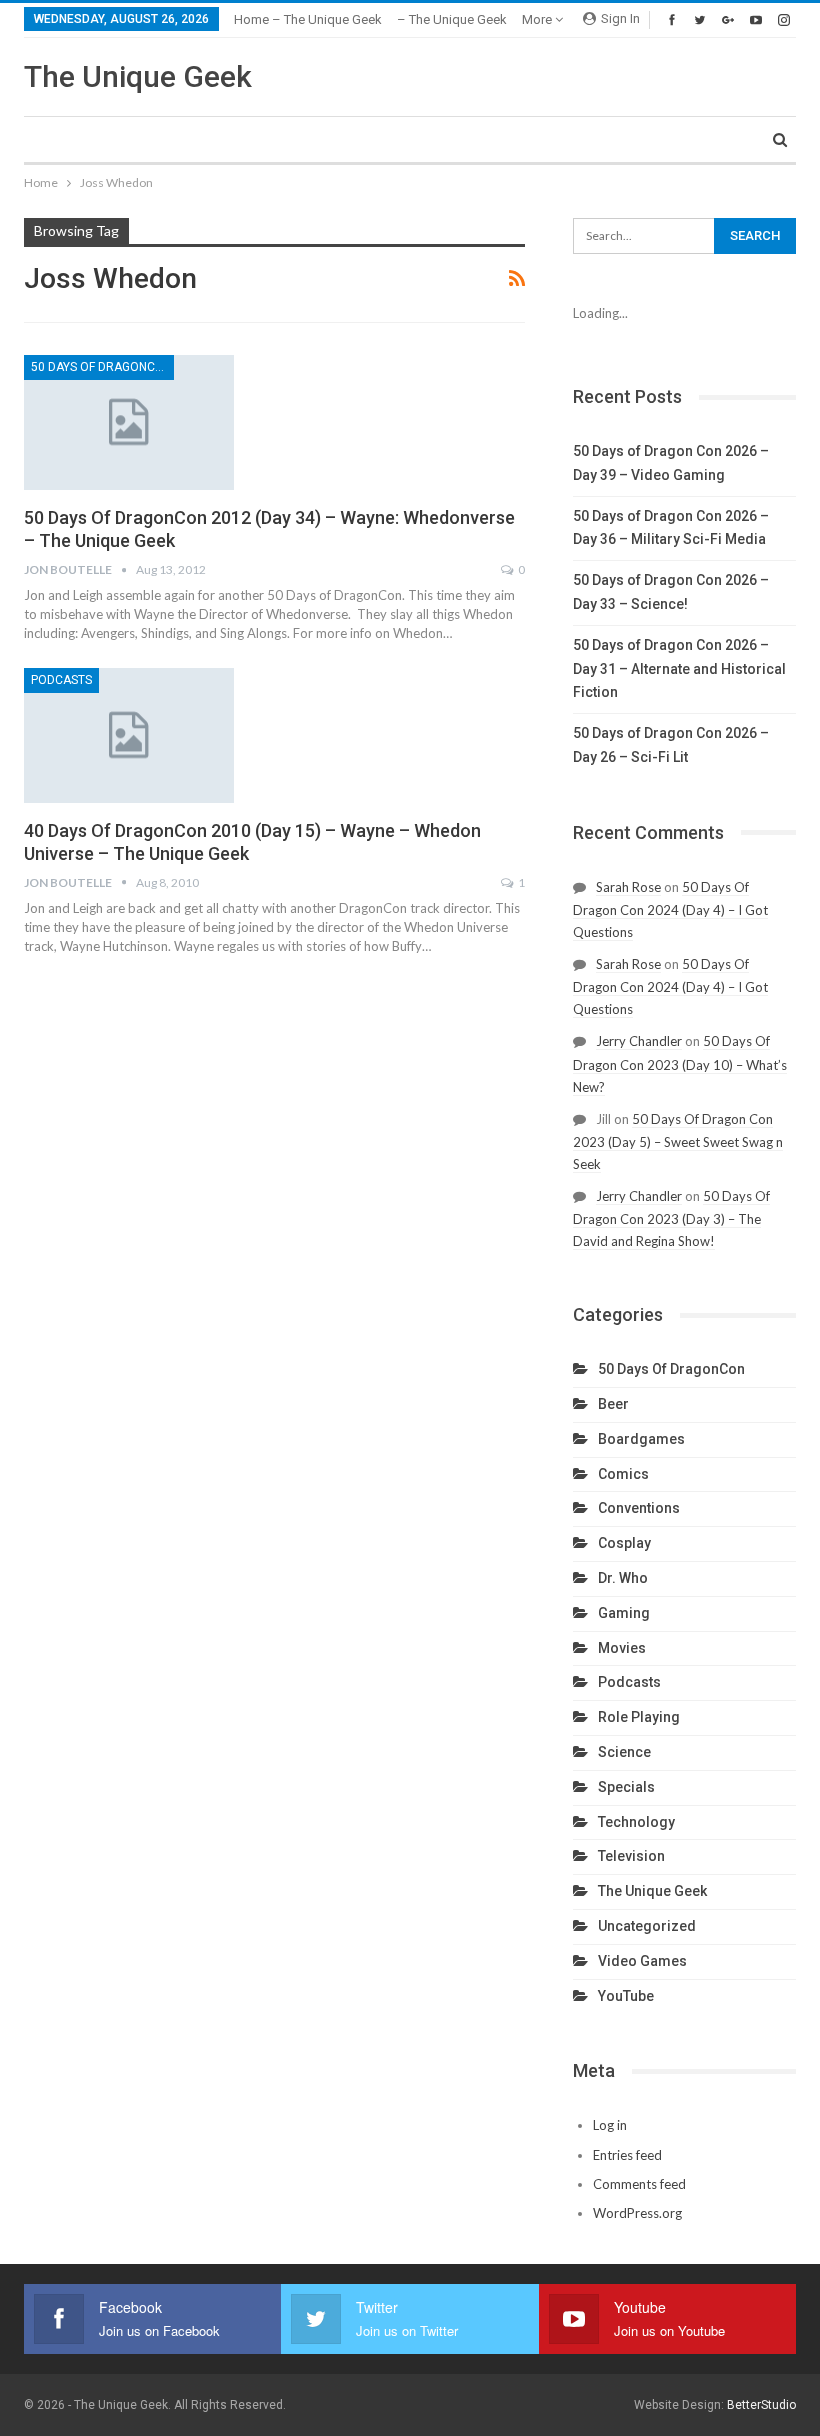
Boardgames (641, 1439)
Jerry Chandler (639, 1041)
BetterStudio (761, 2405)
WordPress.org (637, 2213)
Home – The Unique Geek (308, 19)
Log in (610, 2125)
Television (631, 1856)
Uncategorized (647, 1926)
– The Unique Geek (452, 19)
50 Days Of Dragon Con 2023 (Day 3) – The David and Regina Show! (671, 1218)
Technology (636, 1822)
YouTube (626, 1996)
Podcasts (61, 680)
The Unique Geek (138, 76)
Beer (613, 1404)
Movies (622, 1648)
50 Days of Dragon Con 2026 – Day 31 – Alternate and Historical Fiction (679, 669)
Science (624, 1752)
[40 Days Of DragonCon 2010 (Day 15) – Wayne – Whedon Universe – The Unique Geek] (129, 735)
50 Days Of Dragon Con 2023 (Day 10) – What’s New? (680, 1063)
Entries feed (627, 2155)
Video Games (642, 1961)
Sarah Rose (628, 887)
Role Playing (639, 1717)
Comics (623, 1474)
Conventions (639, 1508)
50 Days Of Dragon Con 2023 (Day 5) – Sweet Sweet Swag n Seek (678, 1141)
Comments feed (639, 2184)
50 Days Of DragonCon (101, 367)
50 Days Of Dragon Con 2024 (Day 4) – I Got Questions (670, 909)
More (538, 19)
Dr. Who (623, 1578)
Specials (626, 1787)
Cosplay (624, 1543)
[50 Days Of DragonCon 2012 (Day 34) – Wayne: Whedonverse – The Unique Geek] (129, 422)
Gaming (624, 1613)
